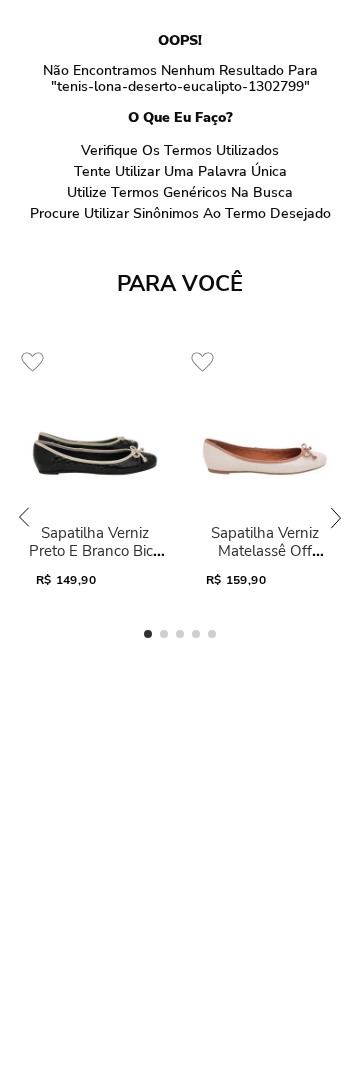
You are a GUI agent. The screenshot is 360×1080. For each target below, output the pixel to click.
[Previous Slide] (24, 517)
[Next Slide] (336, 517)
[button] (148, 634)
